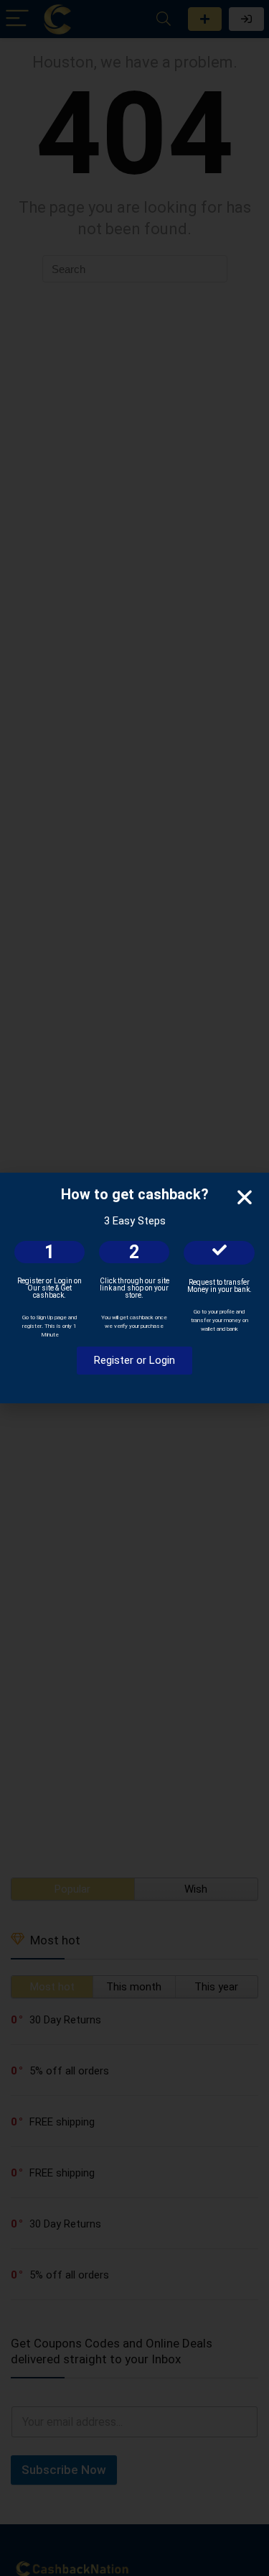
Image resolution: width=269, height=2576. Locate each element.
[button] (245, 1197)
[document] (134, 1288)
